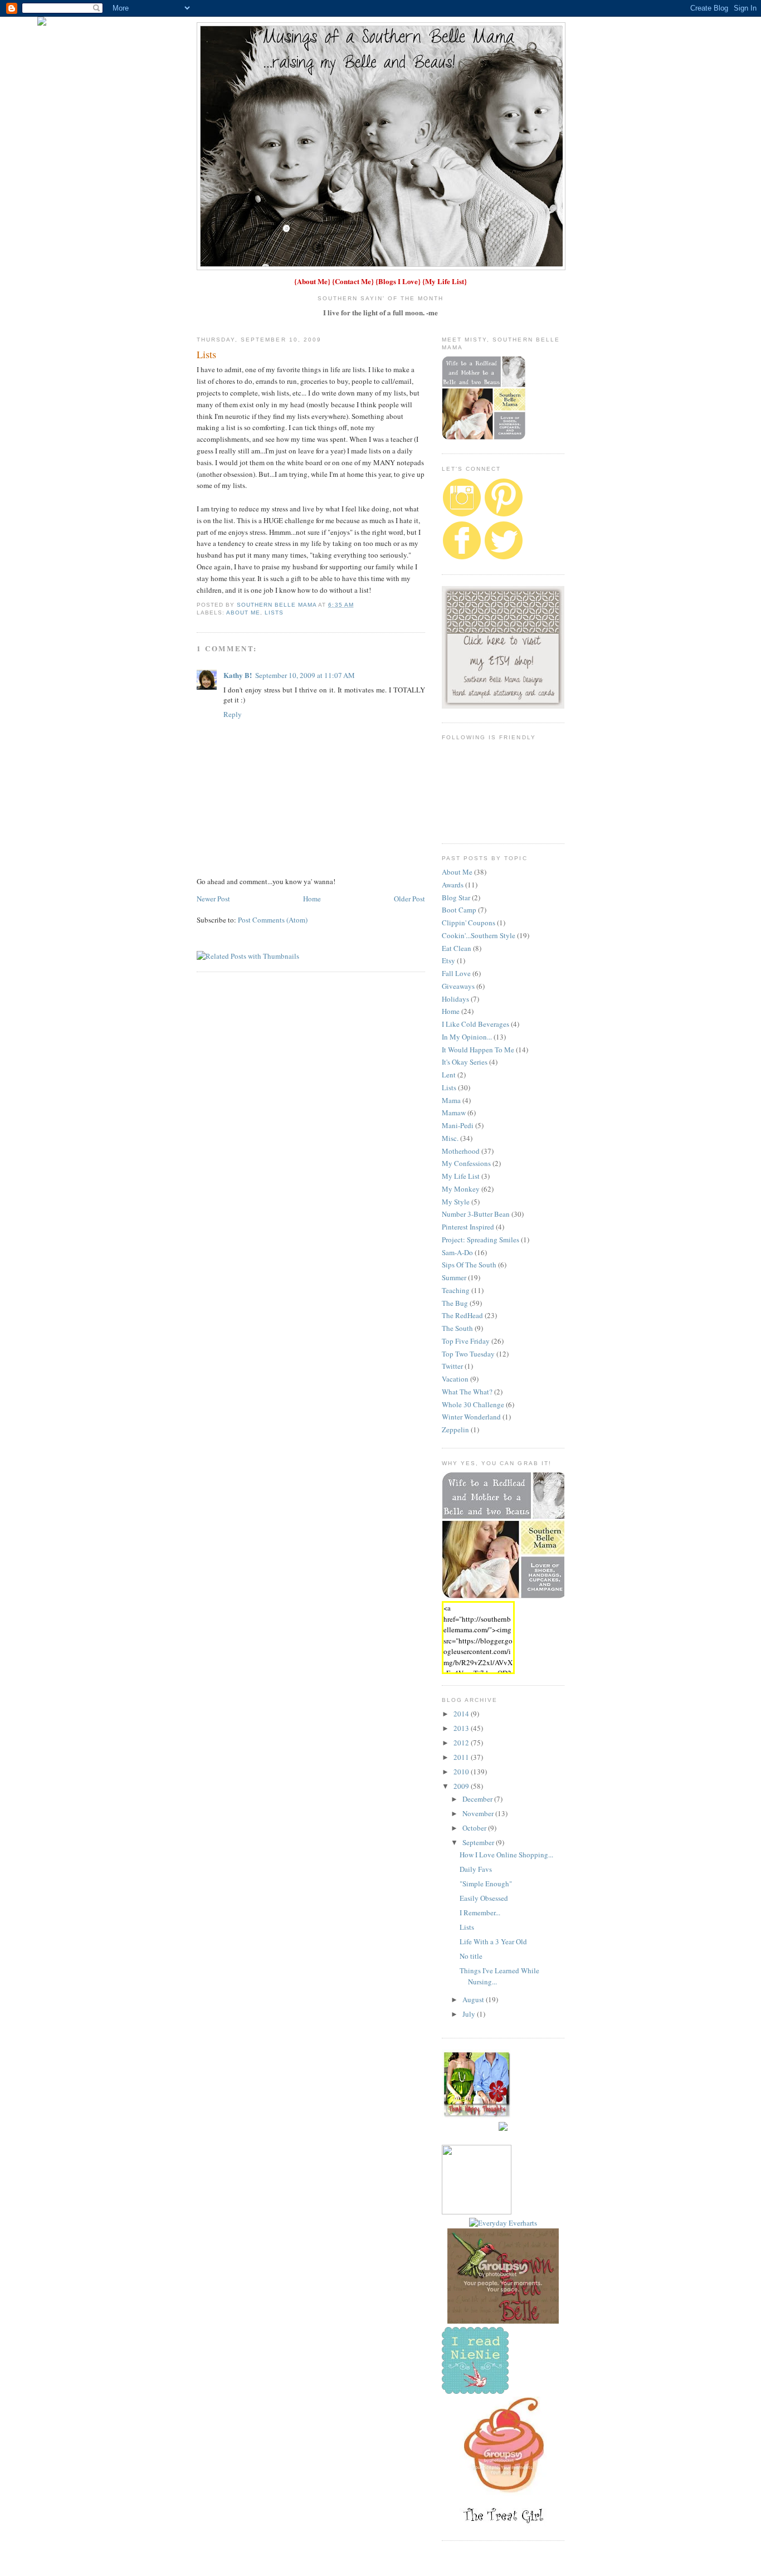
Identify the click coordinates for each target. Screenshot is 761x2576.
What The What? (467, 1392)
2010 (462, 1772)
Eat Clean (457, 948)
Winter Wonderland (471, 1417)
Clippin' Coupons (469, 923)
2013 (462, 1728)
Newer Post (213, 899)
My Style (456, 1202)
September (479, 1842)
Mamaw (454, 1113)
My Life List (445, 281)
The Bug (455, 1303)
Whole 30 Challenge (473, 1404)
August (474, 1999)
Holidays (455, 999)
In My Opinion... (467, 1037)
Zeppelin (455, 1430)
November (479, 1813)
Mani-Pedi (458, 1125)
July (470, 2014)
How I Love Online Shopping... (506, 1855)
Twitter (452, 1366)
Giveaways (458, 986)
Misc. (450, 1138)
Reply (233, 714)
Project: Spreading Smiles (480, 1240)
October (475, 1828)
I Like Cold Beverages (475, 1024)
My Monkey (461, 1189)
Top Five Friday (466, 1341)
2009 (462, 1786)
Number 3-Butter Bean (476, 1214)
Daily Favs (476, 1869)
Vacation (455, 1379)
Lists (274, 613)
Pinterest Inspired (468, 1227)
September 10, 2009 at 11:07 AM (305, 675)
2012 (462, 1743)
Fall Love (456, 973)
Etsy (448, 960)
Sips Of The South (469, 1265)
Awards (453, 885)
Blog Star (456, 897)
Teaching (456, 1290)
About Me (312, 281)
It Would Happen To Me (478, 1050)
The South (457, 1328)
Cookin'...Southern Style (479, 935)
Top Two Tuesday (468, 1354)
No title (471, 1956)
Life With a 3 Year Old (493, 1941)
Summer (454, 1277)
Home (312, 899)
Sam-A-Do (457, 1252)
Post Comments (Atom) (273, 920)
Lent (449, 1075)
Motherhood (461, 1151)
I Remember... (480, 1913)
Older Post (409, 899)
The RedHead (462, 1315)
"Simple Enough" (486, 1884)
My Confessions (466, 1163)
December (478, 1799)
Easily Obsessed (484, 1898)
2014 (462, 1714)
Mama (451, 1100)
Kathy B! (238, 675)
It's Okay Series (465, 1062)
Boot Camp (459, 910)
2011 (462, 1757)
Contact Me (353, 281)
